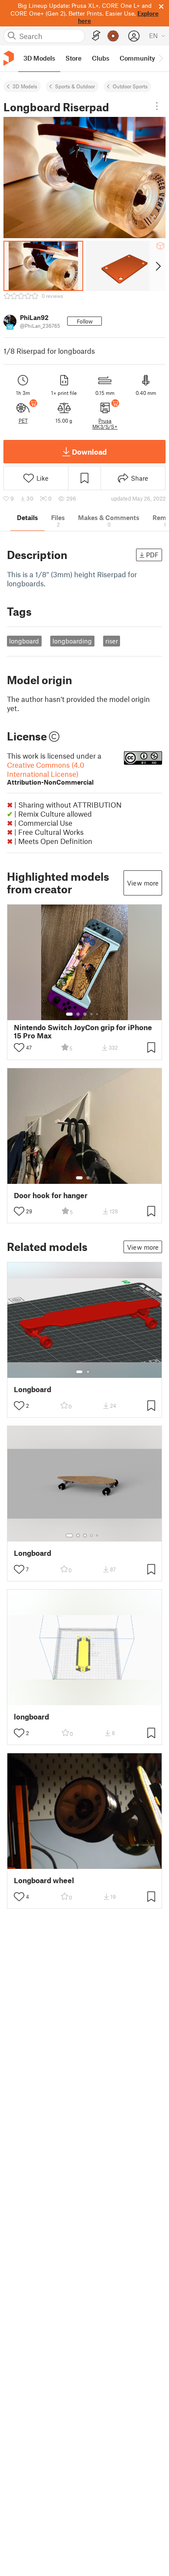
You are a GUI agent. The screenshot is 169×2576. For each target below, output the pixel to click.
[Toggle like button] (19, 1047)
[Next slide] (158, 266)
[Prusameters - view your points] (113, 36)
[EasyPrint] (96, 36)
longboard (24, 641)
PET (23, 420)
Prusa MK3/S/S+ (105, 423)
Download (89, 452)
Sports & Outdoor (75, 86)
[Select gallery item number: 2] (78, 1014)
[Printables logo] (9, 58)
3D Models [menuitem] (39, 58)
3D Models (25, 86)
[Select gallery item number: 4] (92, 1014)
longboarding (72, 641)
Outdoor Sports (130, 86)
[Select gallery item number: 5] (98, 1014)
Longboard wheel (44, 1880)
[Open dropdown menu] (157, 106)
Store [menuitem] (73, 58)
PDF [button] (152, 555)
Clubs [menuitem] (101, 58)
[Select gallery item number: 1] (69, 1014)
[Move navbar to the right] (160, 58)
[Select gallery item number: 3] (85, 1014)
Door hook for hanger (51, 1195)
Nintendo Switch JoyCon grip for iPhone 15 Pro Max (83, 1031)
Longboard (32, 1389)
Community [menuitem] (137, 58)
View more (143, 883)
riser (112, 641)
